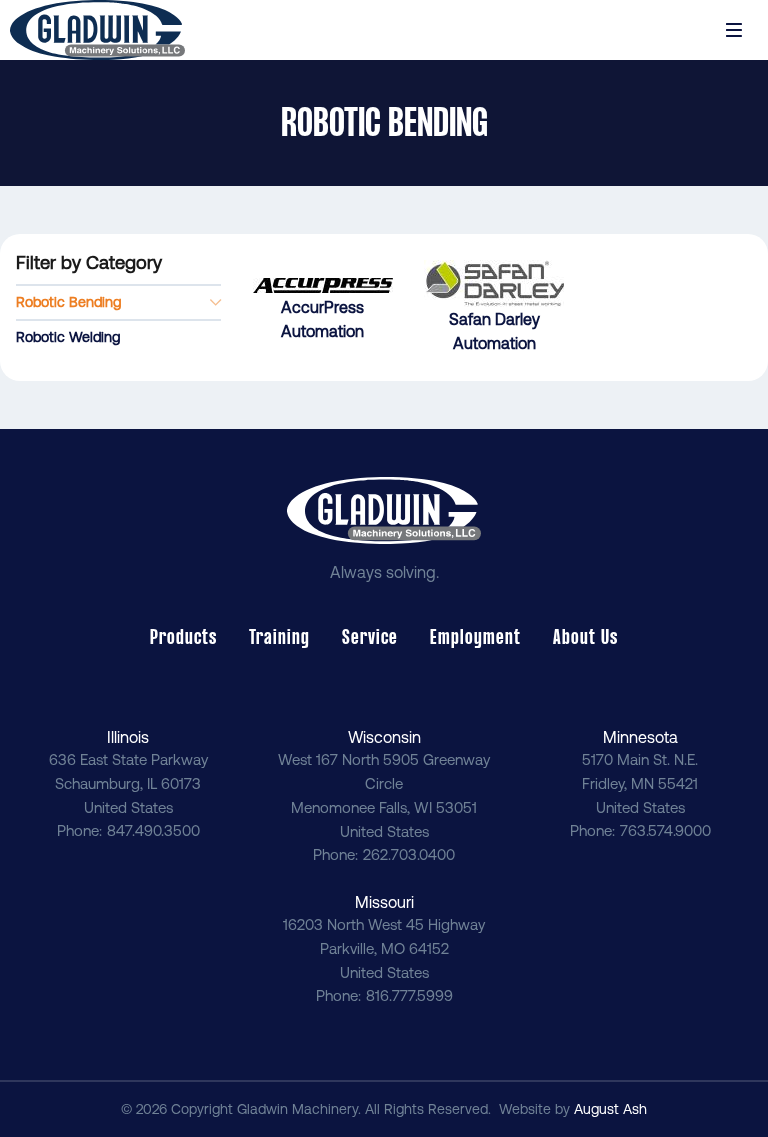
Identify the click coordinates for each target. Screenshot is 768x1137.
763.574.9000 (665, 830)
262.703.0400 (409, 854)
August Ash (610, 1109)
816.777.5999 (409, 995)
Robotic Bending (68, 302)
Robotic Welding (68, 337)
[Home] (97, 30)
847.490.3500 (153, 830)
